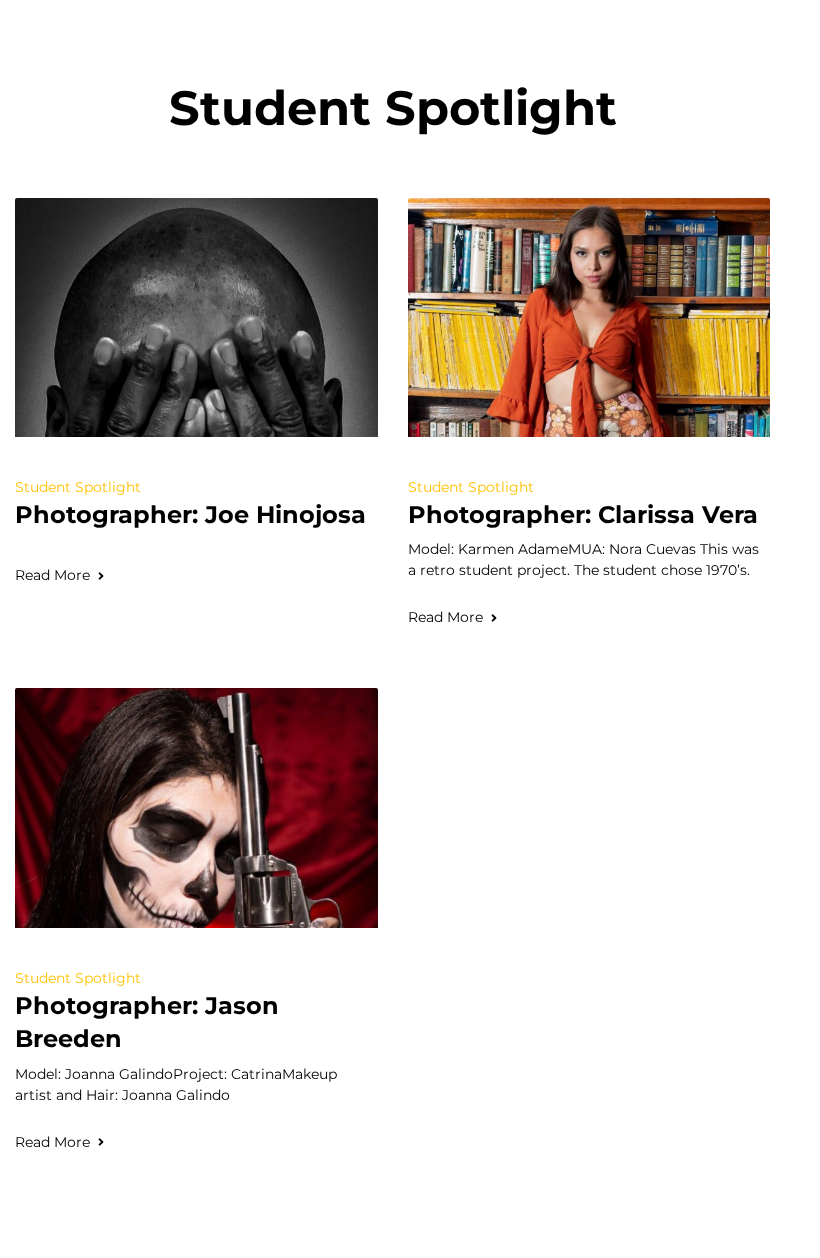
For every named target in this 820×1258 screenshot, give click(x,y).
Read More (52, 575)
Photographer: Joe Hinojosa (190, 514)
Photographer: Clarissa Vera (583, 514)
